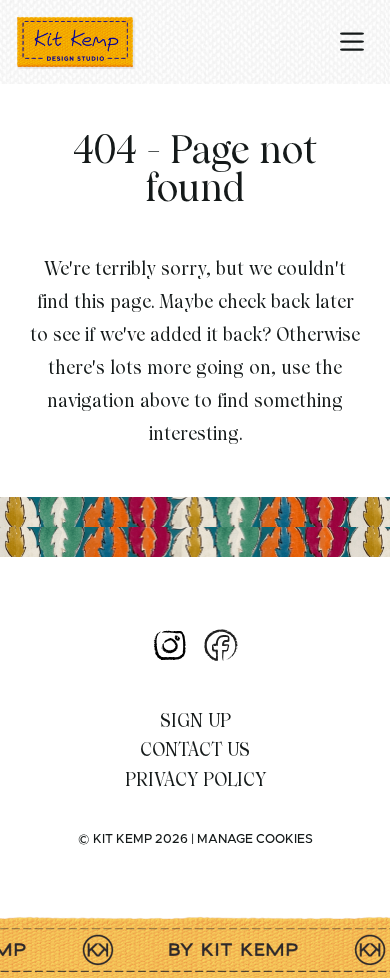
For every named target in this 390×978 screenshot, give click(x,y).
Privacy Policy (195, 779)
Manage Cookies (255, 839)
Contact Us (195, 749)
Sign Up (195, 720)
